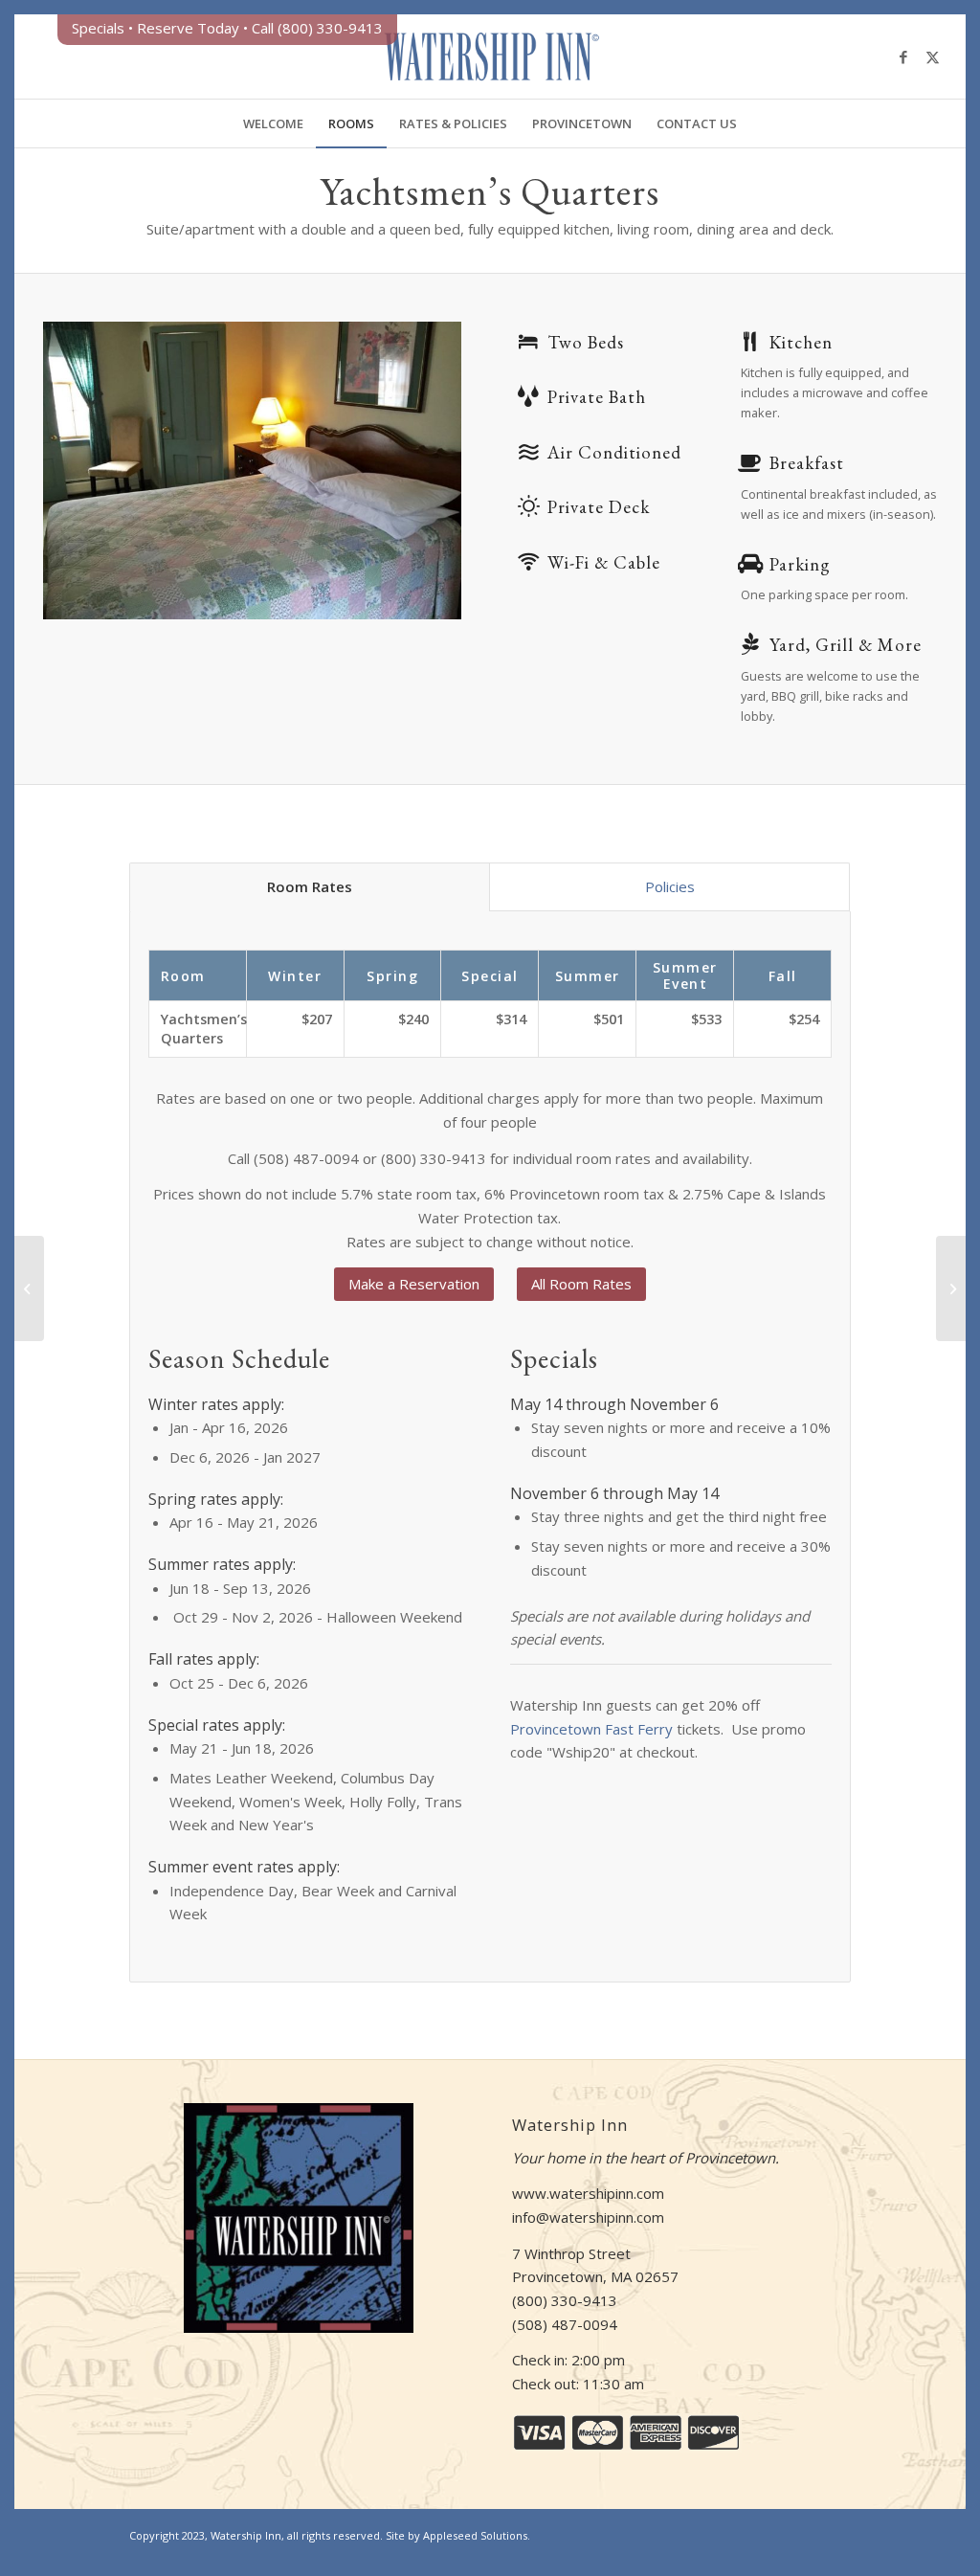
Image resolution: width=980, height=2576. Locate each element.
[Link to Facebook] (903, 56)
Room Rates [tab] (310, 886)
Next (418, 470)
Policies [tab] (670, 886)
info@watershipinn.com (588, 2217)
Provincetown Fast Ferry (591, 1729)
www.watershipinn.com (588, 2193)
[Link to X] (932, 56)
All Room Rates (581, 1284)
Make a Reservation (414, 1284)
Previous (86, 470)
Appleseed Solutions (475, 2535)
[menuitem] (273, 123)
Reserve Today (188, 28)
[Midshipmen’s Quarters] (951, 1288)
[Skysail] (29, 1288)
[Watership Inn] (490, 56)
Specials (98, 28)
